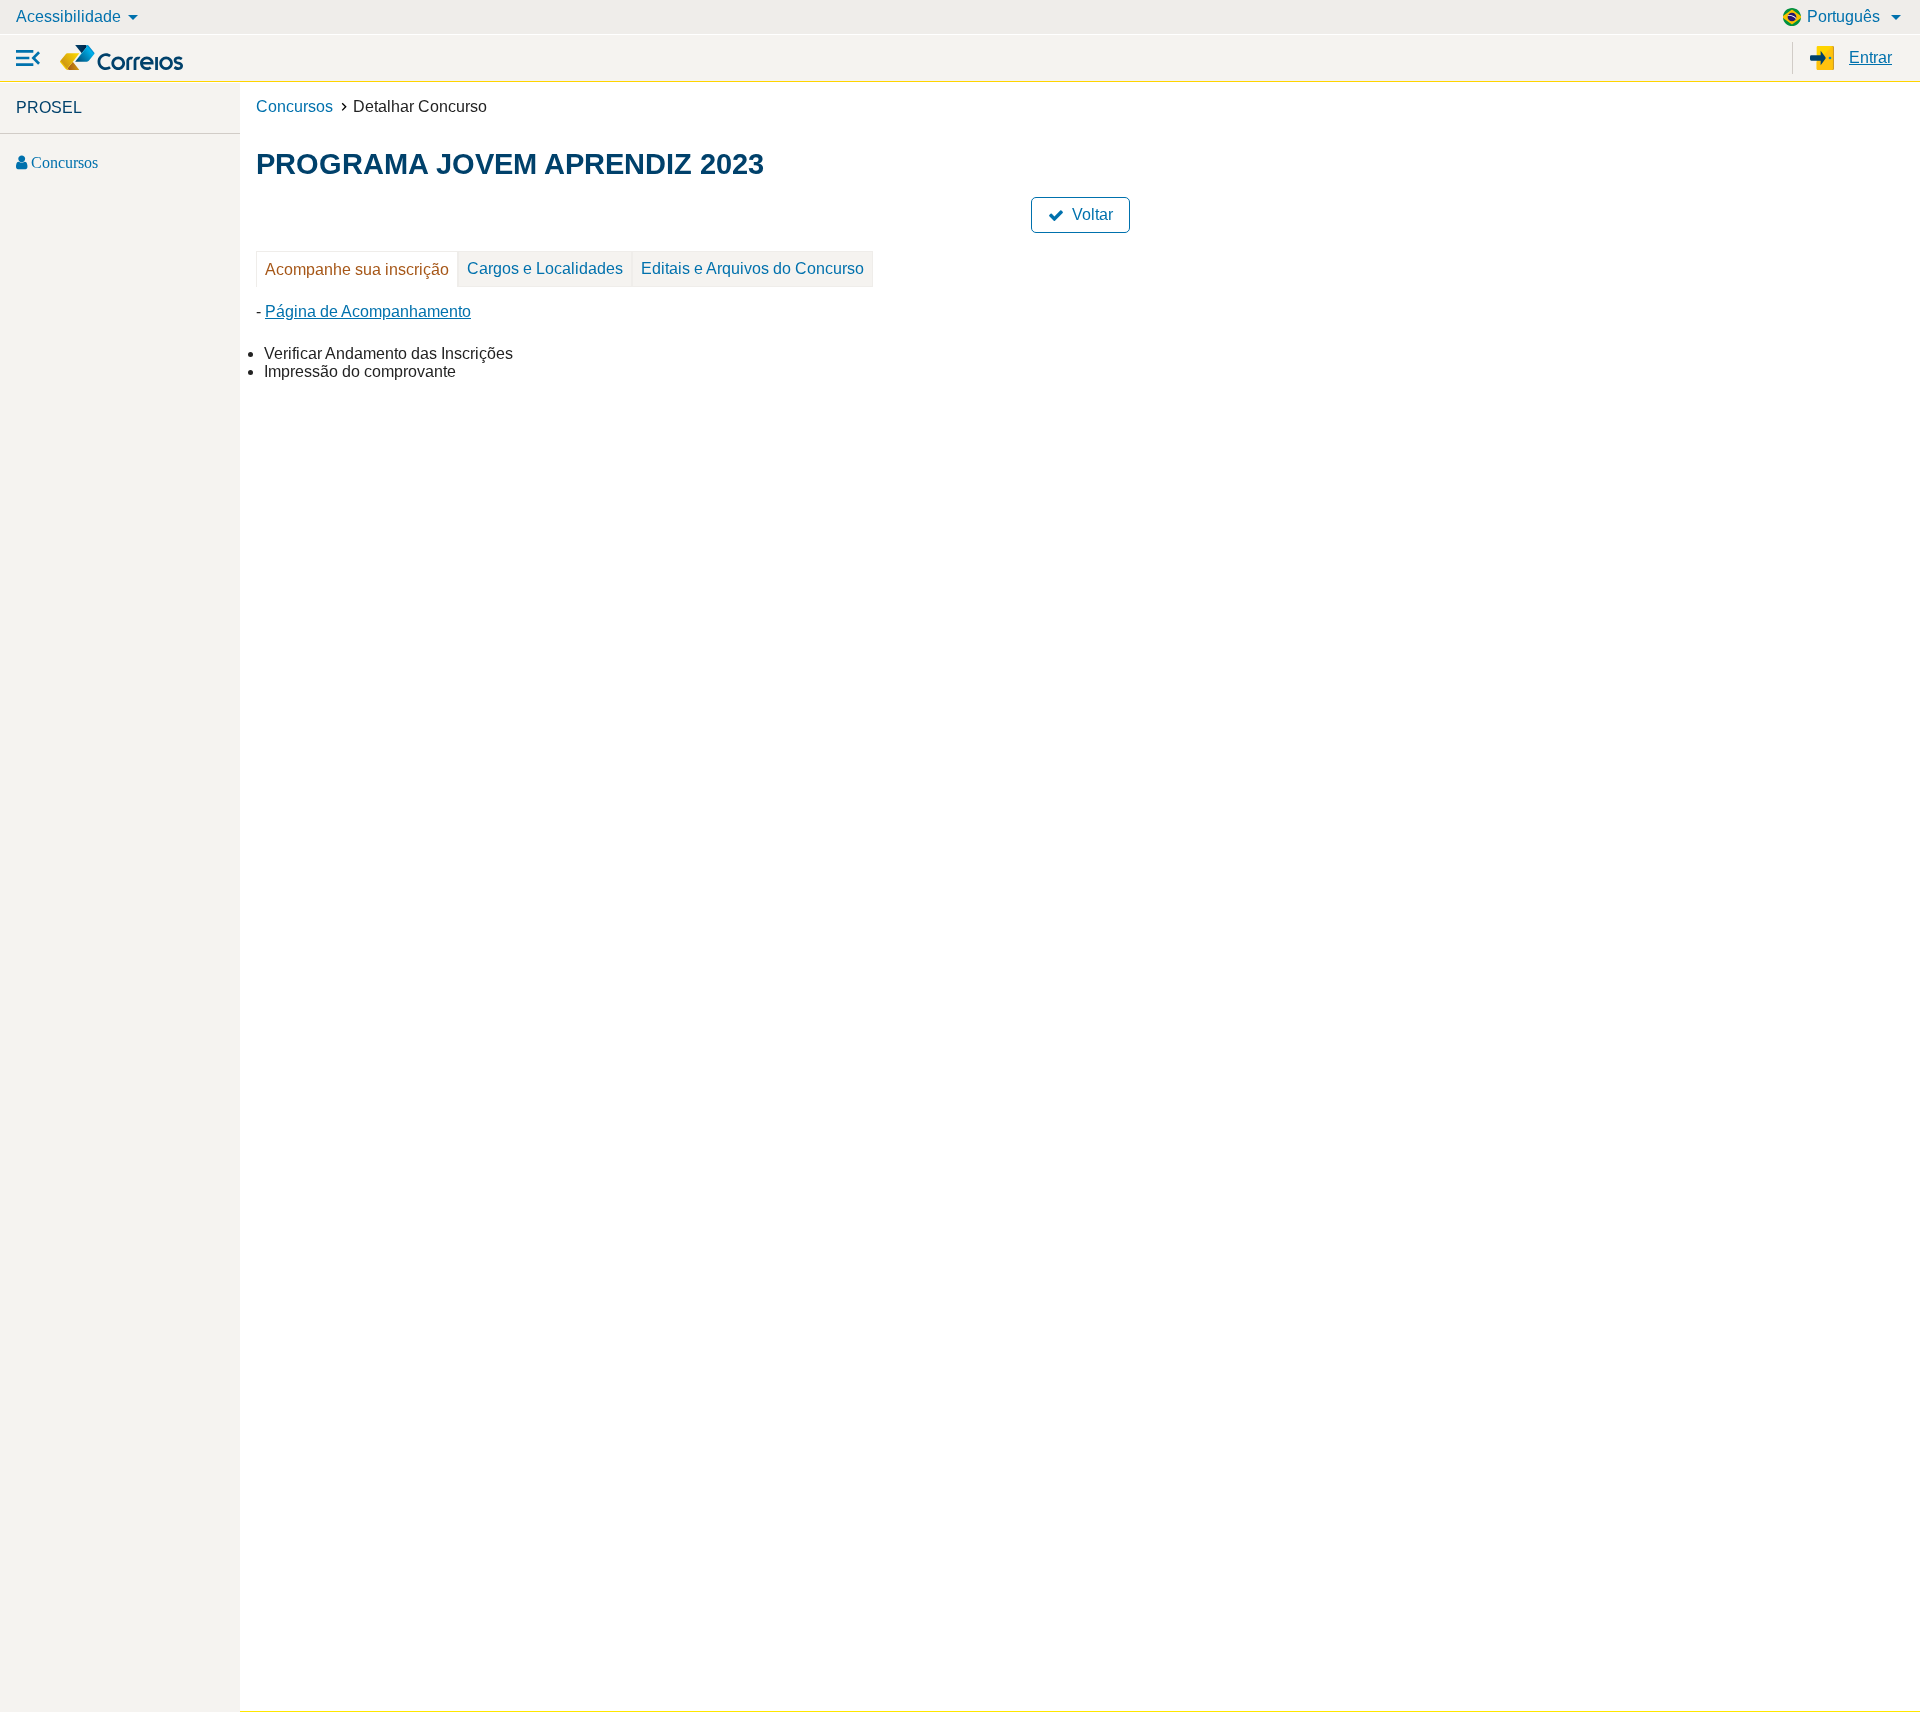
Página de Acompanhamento (368, 311)
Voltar (1088, 214)
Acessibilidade (68, 16)
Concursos (62, 162)
